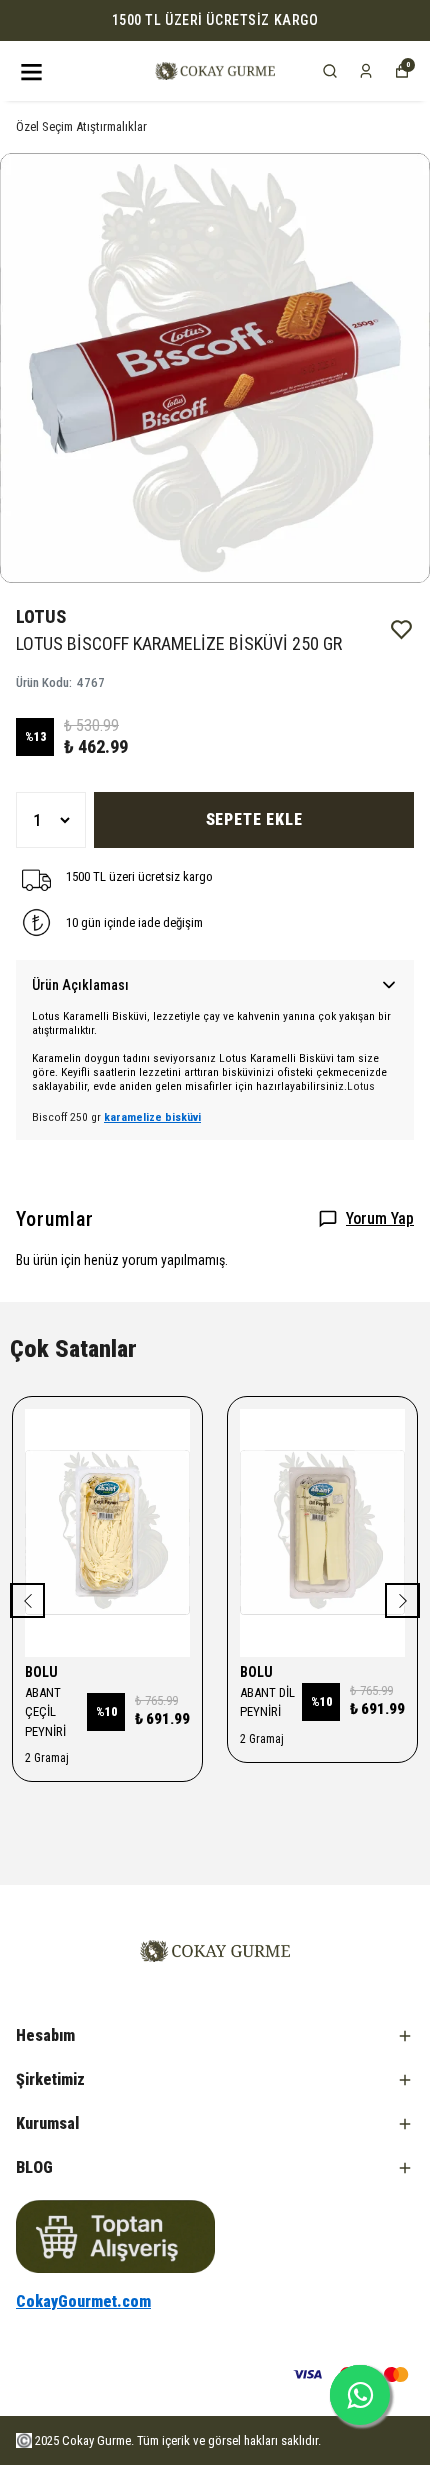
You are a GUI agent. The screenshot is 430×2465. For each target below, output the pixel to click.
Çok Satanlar (73, 1349)
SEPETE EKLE (254, 819)
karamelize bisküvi (152, 1117)
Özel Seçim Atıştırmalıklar (81, 126)
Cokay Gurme (96, 2440)
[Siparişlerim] (366, 71)
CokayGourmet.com (83, 2301)
